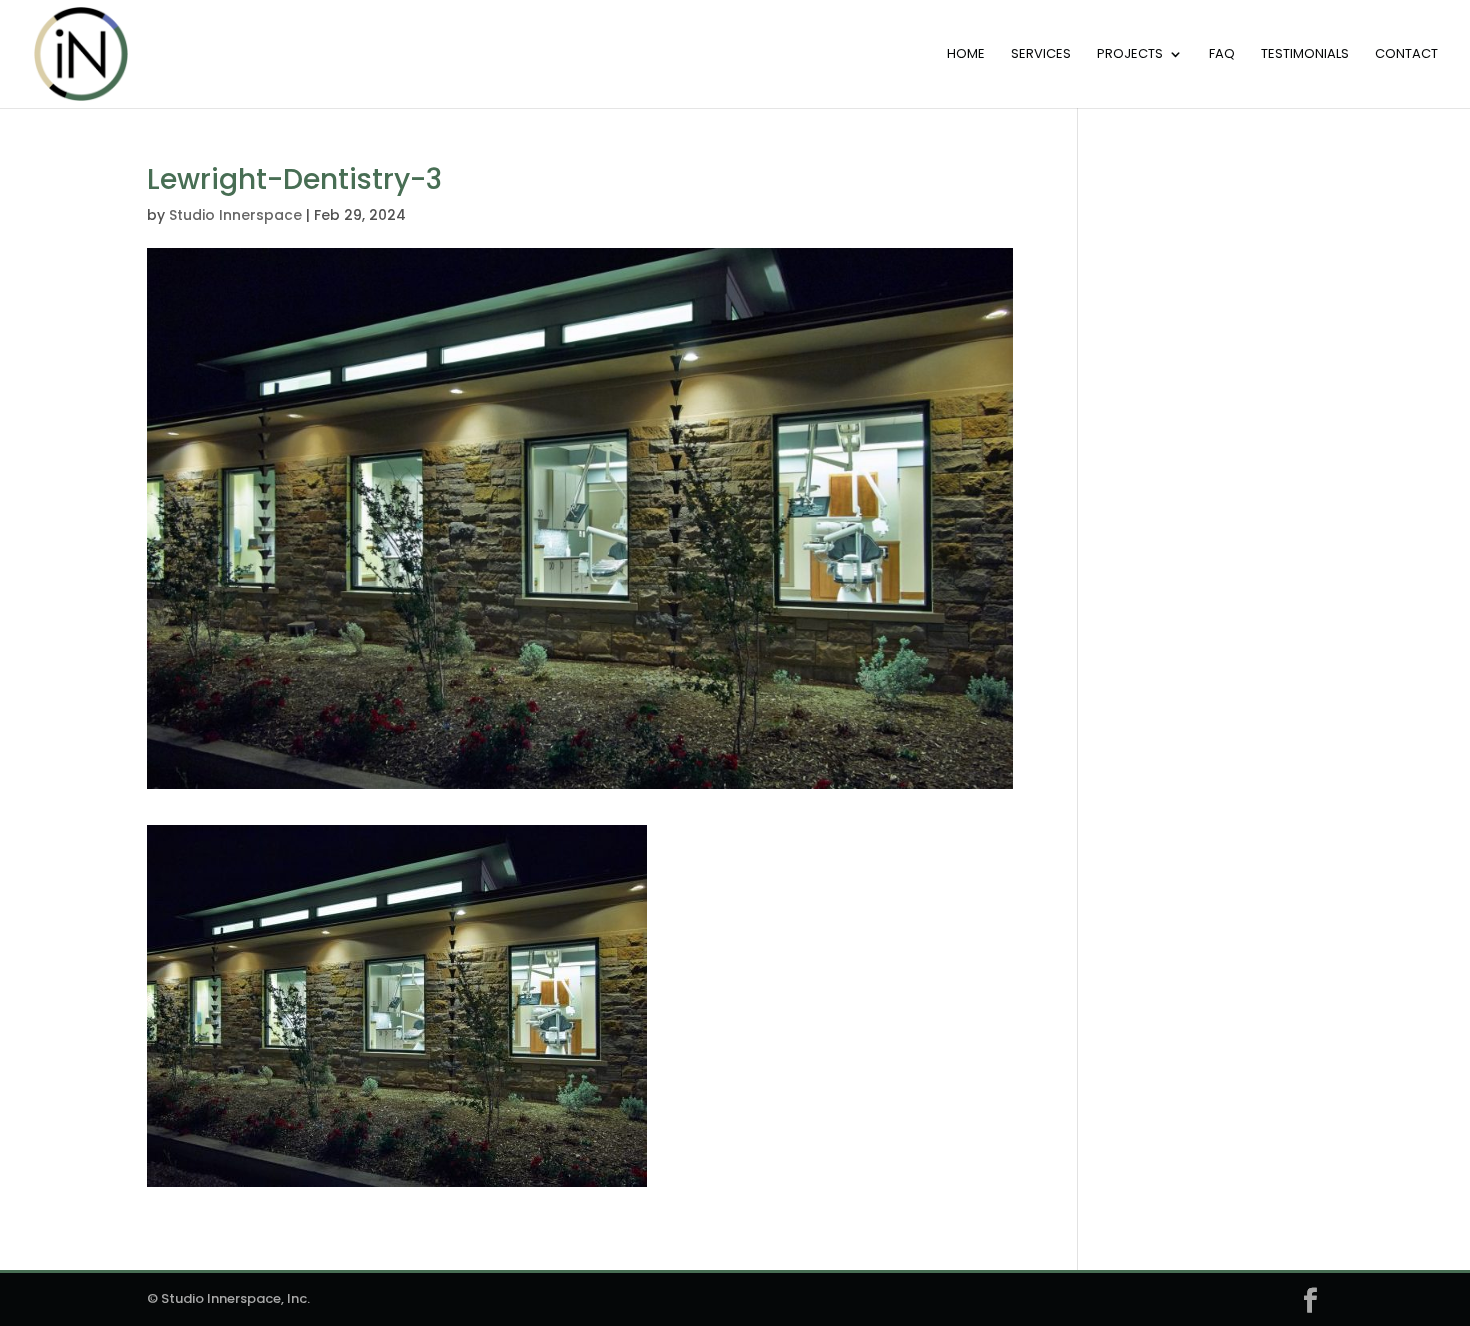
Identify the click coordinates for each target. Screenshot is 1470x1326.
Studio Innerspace (235, 215)
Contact (1406, 55)
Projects (1130, 55)
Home (966, 55)
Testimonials (1305, 55)
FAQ (1222, 55)
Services (1041, 55)
